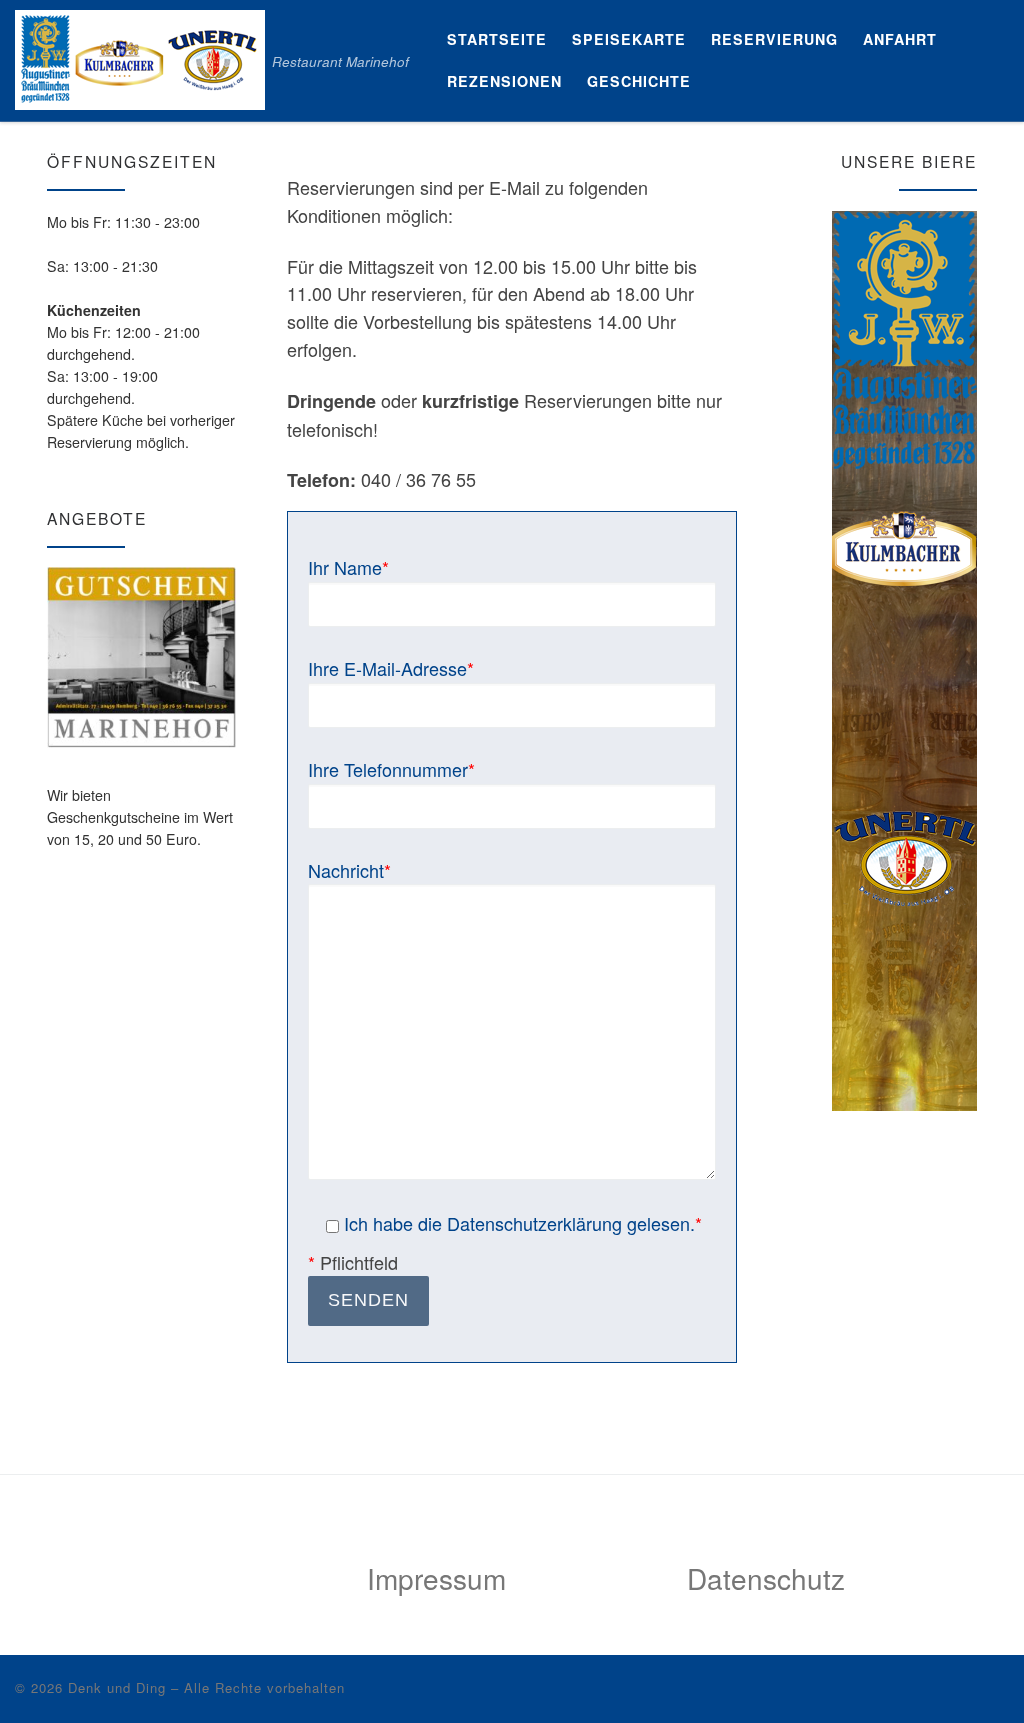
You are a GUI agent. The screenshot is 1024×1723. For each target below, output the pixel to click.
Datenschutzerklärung (534, 1223)
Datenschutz (766, 1578)
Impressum (436, 1578)
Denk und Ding (117, 1687)
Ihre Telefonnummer (391, 769)
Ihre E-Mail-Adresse (391, 668)
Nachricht (349, 870)
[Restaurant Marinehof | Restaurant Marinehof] (140, 54)
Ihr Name (348, 567)
